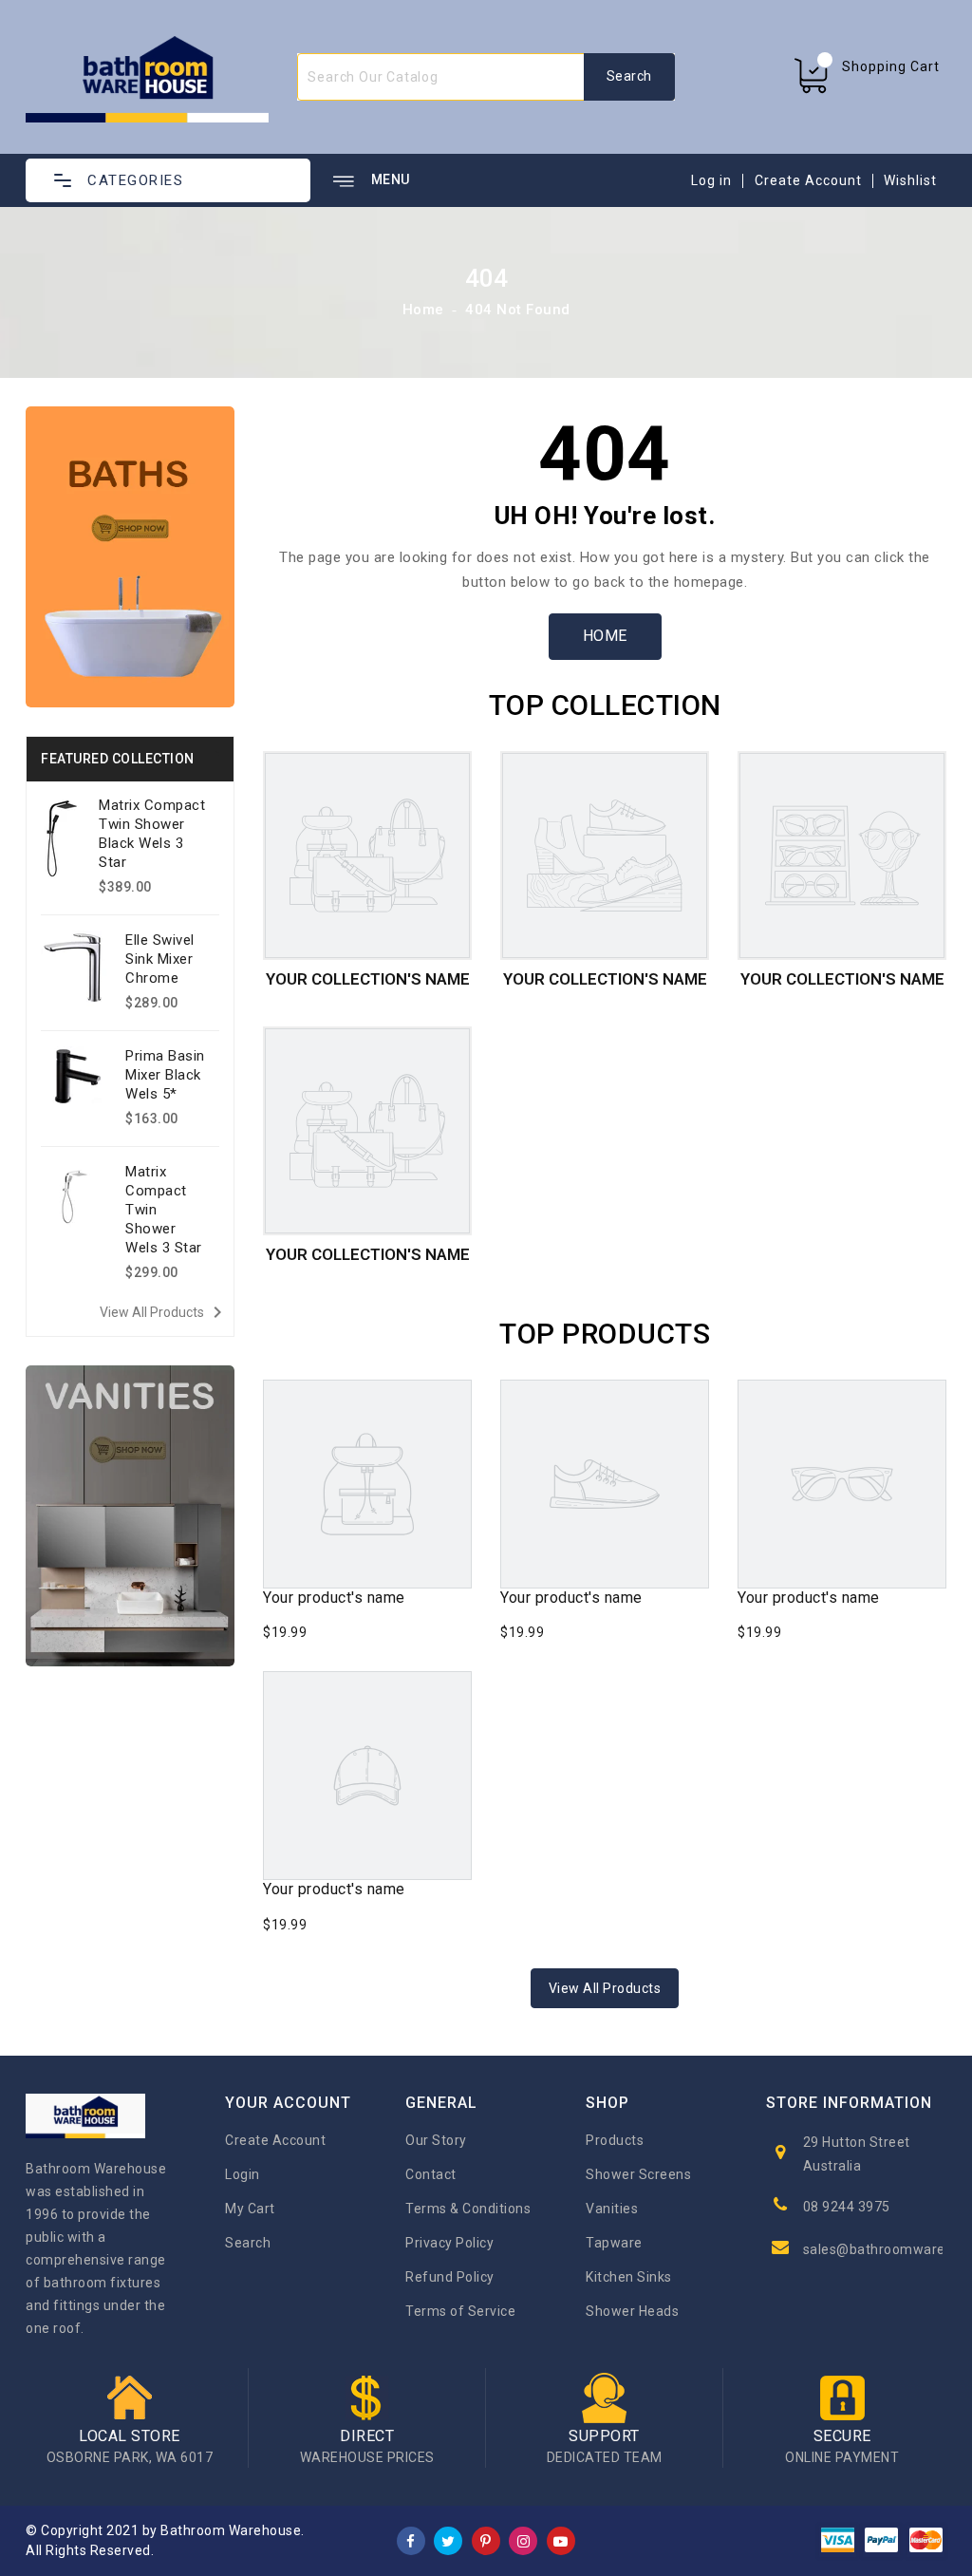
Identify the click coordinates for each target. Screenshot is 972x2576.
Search (248, 2243)
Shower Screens (638, 2174)
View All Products (164, 1312)
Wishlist (910, 180)
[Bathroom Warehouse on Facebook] (411, 2540)
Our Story (436, 2140)
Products (615, 2140)
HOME (605, 636)
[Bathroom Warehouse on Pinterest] (486, 2540)
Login (243, 2174)
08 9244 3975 (847, 2207)
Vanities (612, 2209)
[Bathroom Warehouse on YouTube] (561, 2540)
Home (423, 310)
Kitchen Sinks (629, 2277)
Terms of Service (460, 2311)
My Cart (250, 2209)
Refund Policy (450, 2277)
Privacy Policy (449, 2243)
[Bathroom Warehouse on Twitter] (449, 2540)
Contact (431, 2174)
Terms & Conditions (468, 2209)
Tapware (614, 2243)
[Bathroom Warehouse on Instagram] (524, 2540)
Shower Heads (632, 2311)
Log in (711, 180)
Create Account (808, 180)
